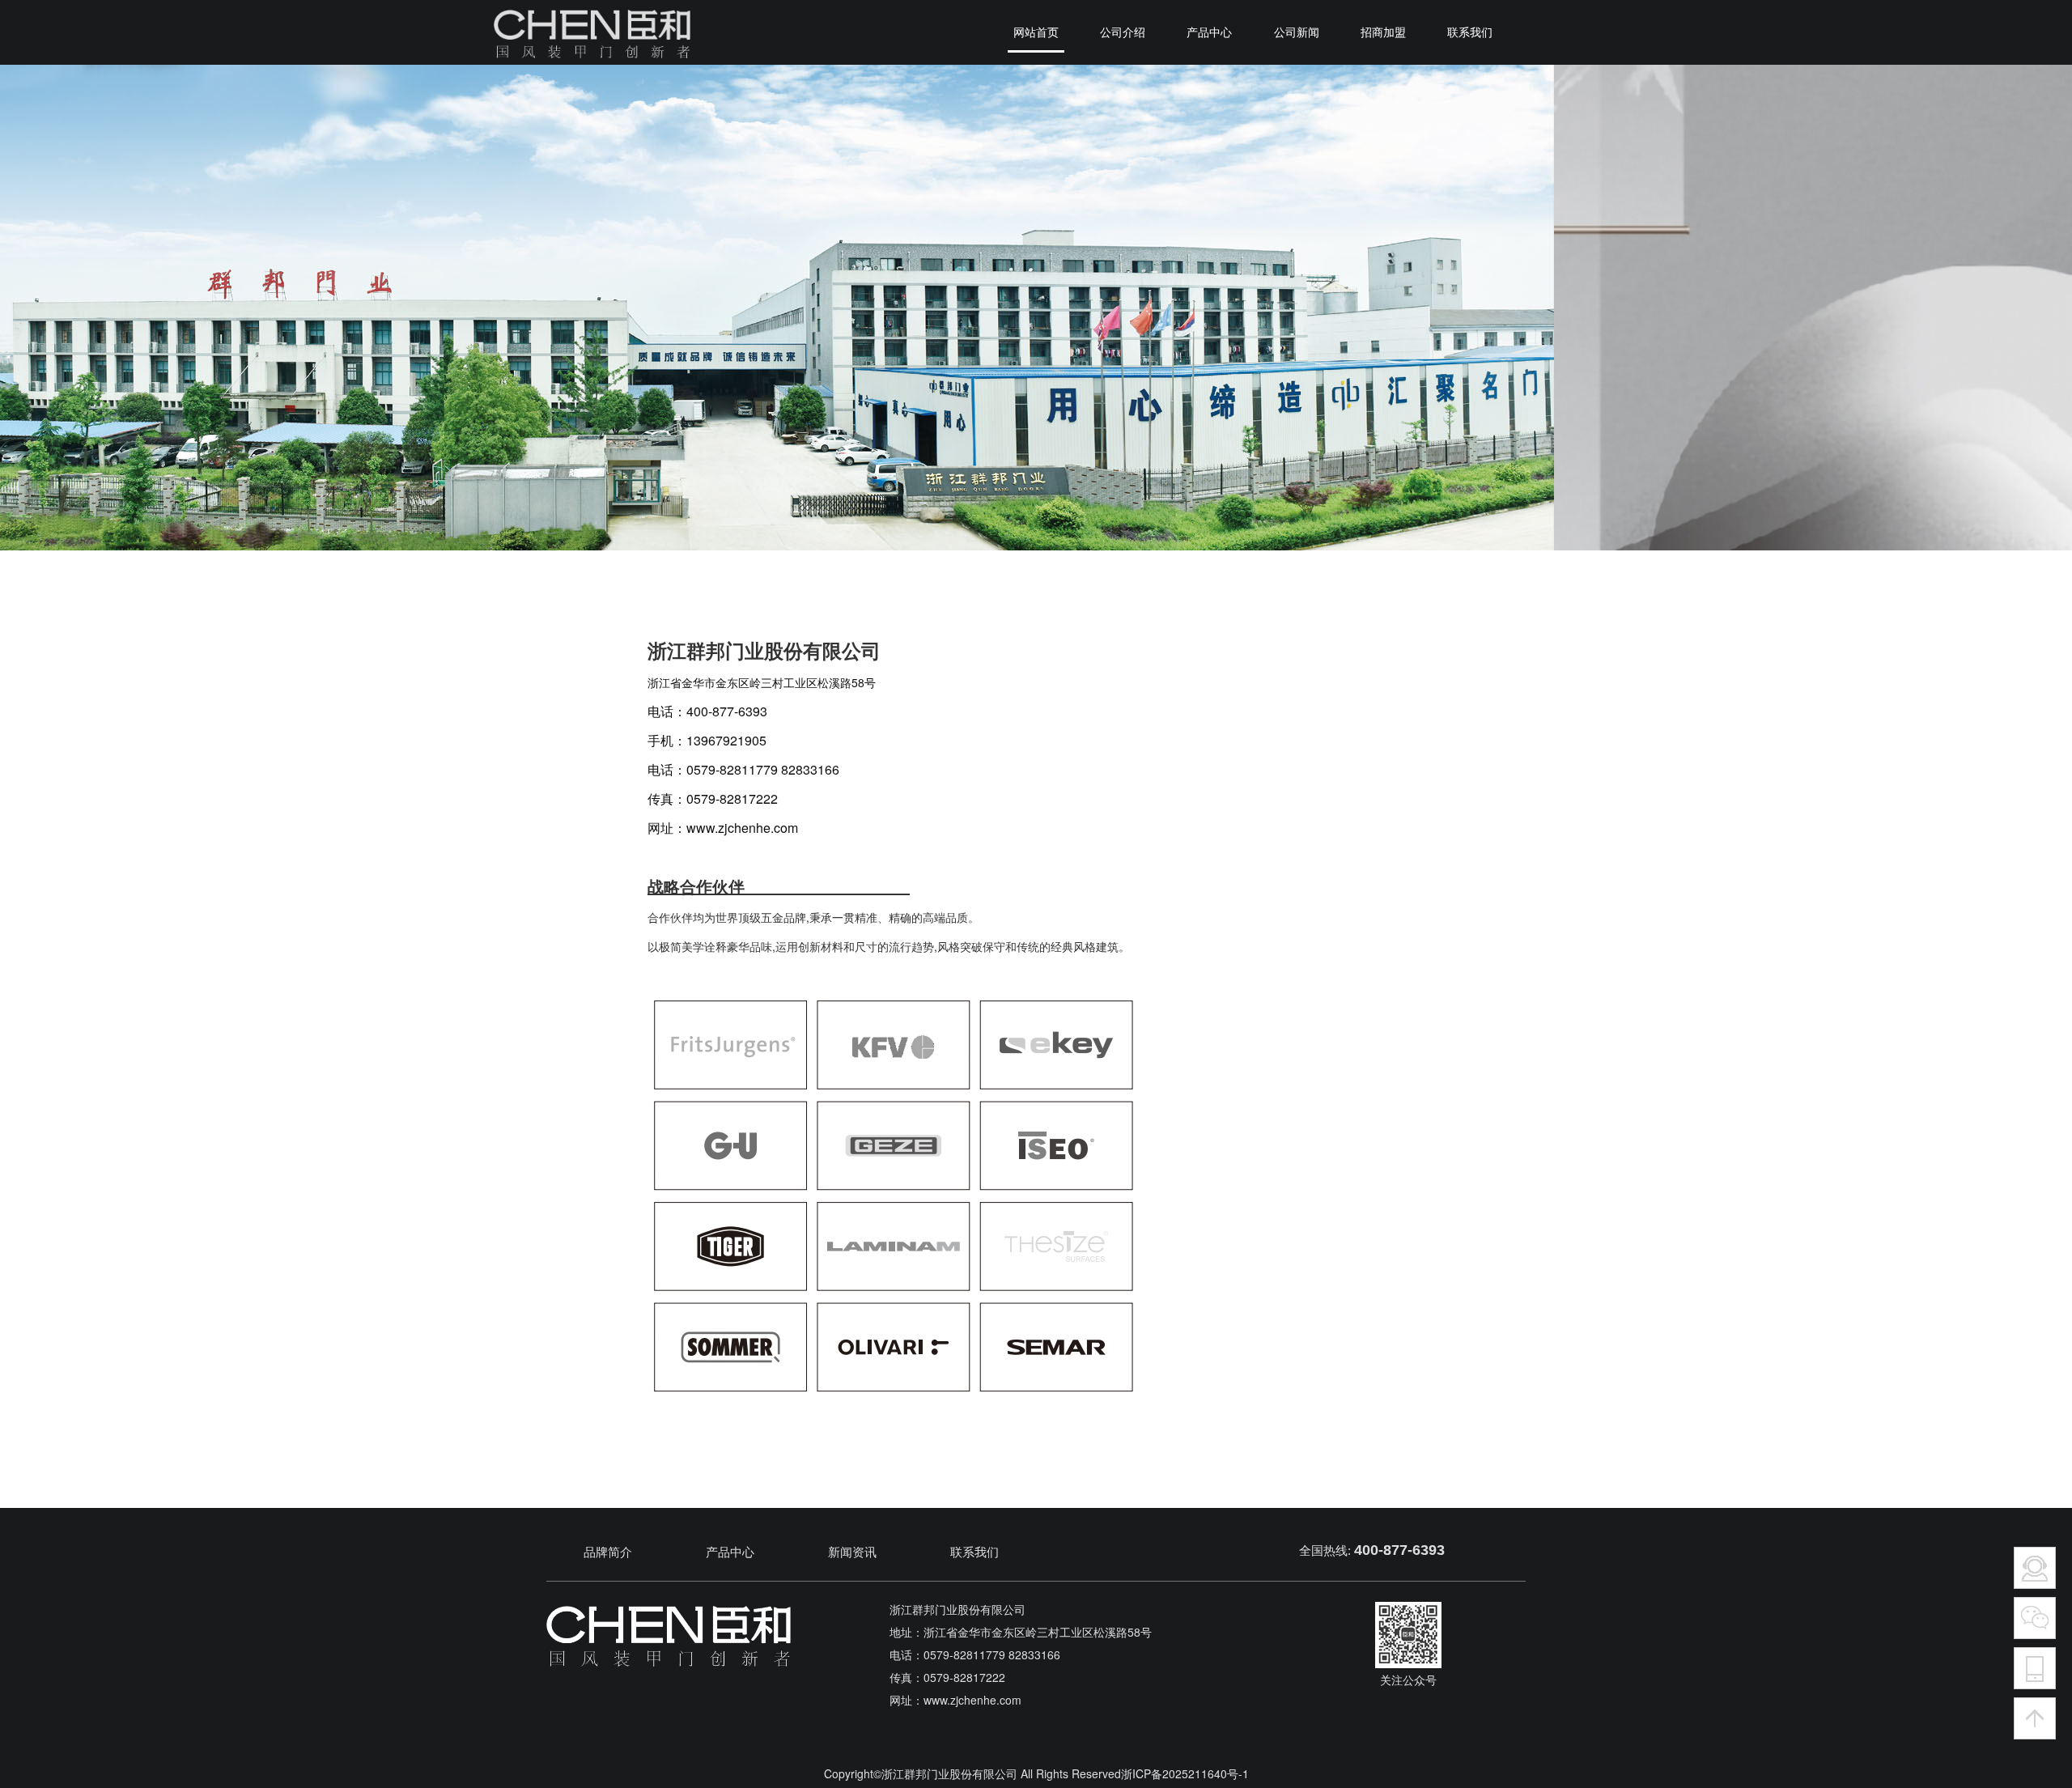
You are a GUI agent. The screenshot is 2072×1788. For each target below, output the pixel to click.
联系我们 (974, 1552)
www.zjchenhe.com (742, 828)
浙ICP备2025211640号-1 (1185, 1773)
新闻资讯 (852, 1552)
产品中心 (730, 1552)
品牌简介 (608, 1552)
